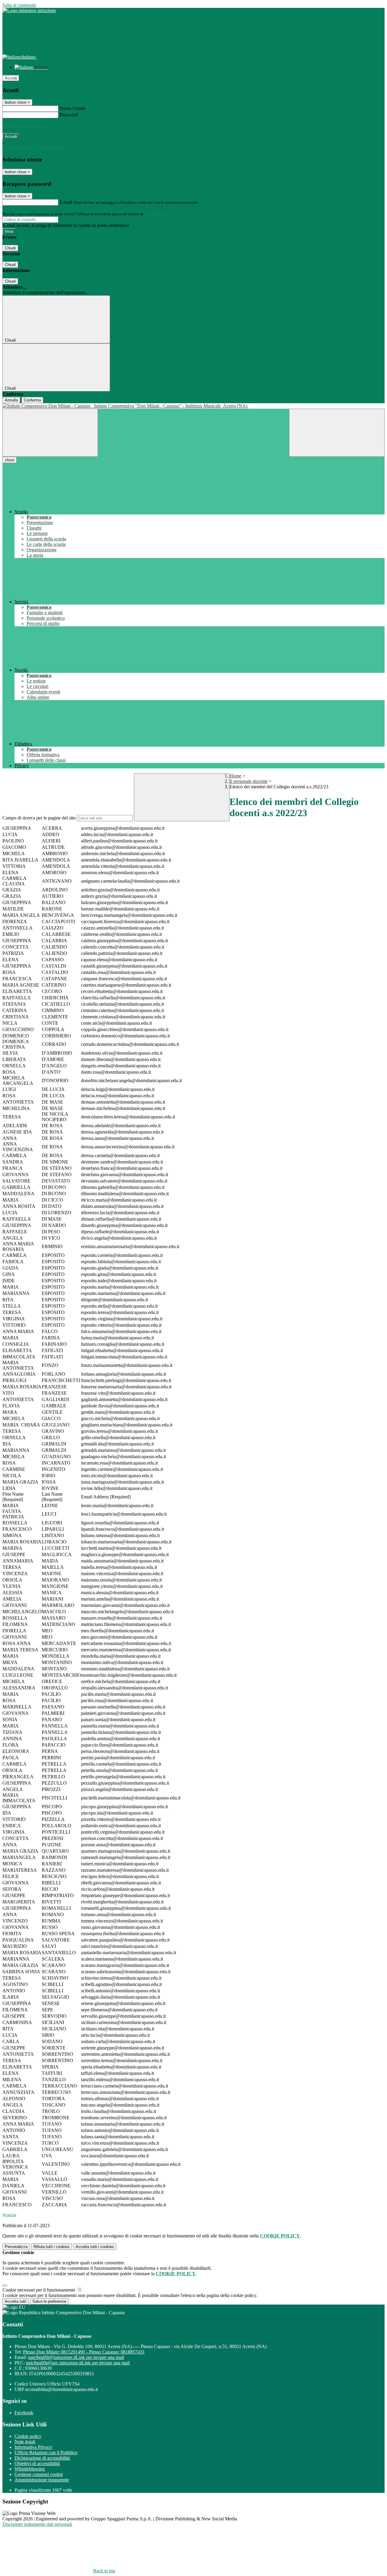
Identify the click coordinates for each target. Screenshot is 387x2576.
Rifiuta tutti (52, 2247)
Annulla (11, 400)
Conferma (32, 400)
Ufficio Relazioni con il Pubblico (46, 2453)
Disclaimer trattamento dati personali (37, 2524)
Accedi (11, 78)
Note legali (25, 2442)
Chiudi (10, 248)
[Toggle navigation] (50, 433)
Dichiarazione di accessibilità (42, 2458)
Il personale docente (249, 781)
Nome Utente (72, 108)
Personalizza (16, 2247)
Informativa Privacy (33, 2447)
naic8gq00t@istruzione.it (76, 2357)
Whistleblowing (30, 2469)
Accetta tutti (95, 2247)
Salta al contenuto (19, 5)
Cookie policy (28, 2436)
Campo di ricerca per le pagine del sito (39, 818)
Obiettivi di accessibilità (37, 2463)
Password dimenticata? (24, 126)
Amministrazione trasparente (42, 2480)
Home (235, 776)
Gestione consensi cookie (39, 2474)
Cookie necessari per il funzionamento (39, 2290)
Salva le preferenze (49, 2301)
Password (69, 115)
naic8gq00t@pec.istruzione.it (78, 2363)
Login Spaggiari (158, 214)
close (10, 460)
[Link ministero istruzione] (29, 10)
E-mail (66, 202)
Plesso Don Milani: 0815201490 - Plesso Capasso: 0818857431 (84, 2352)
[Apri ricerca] (337, 433)
